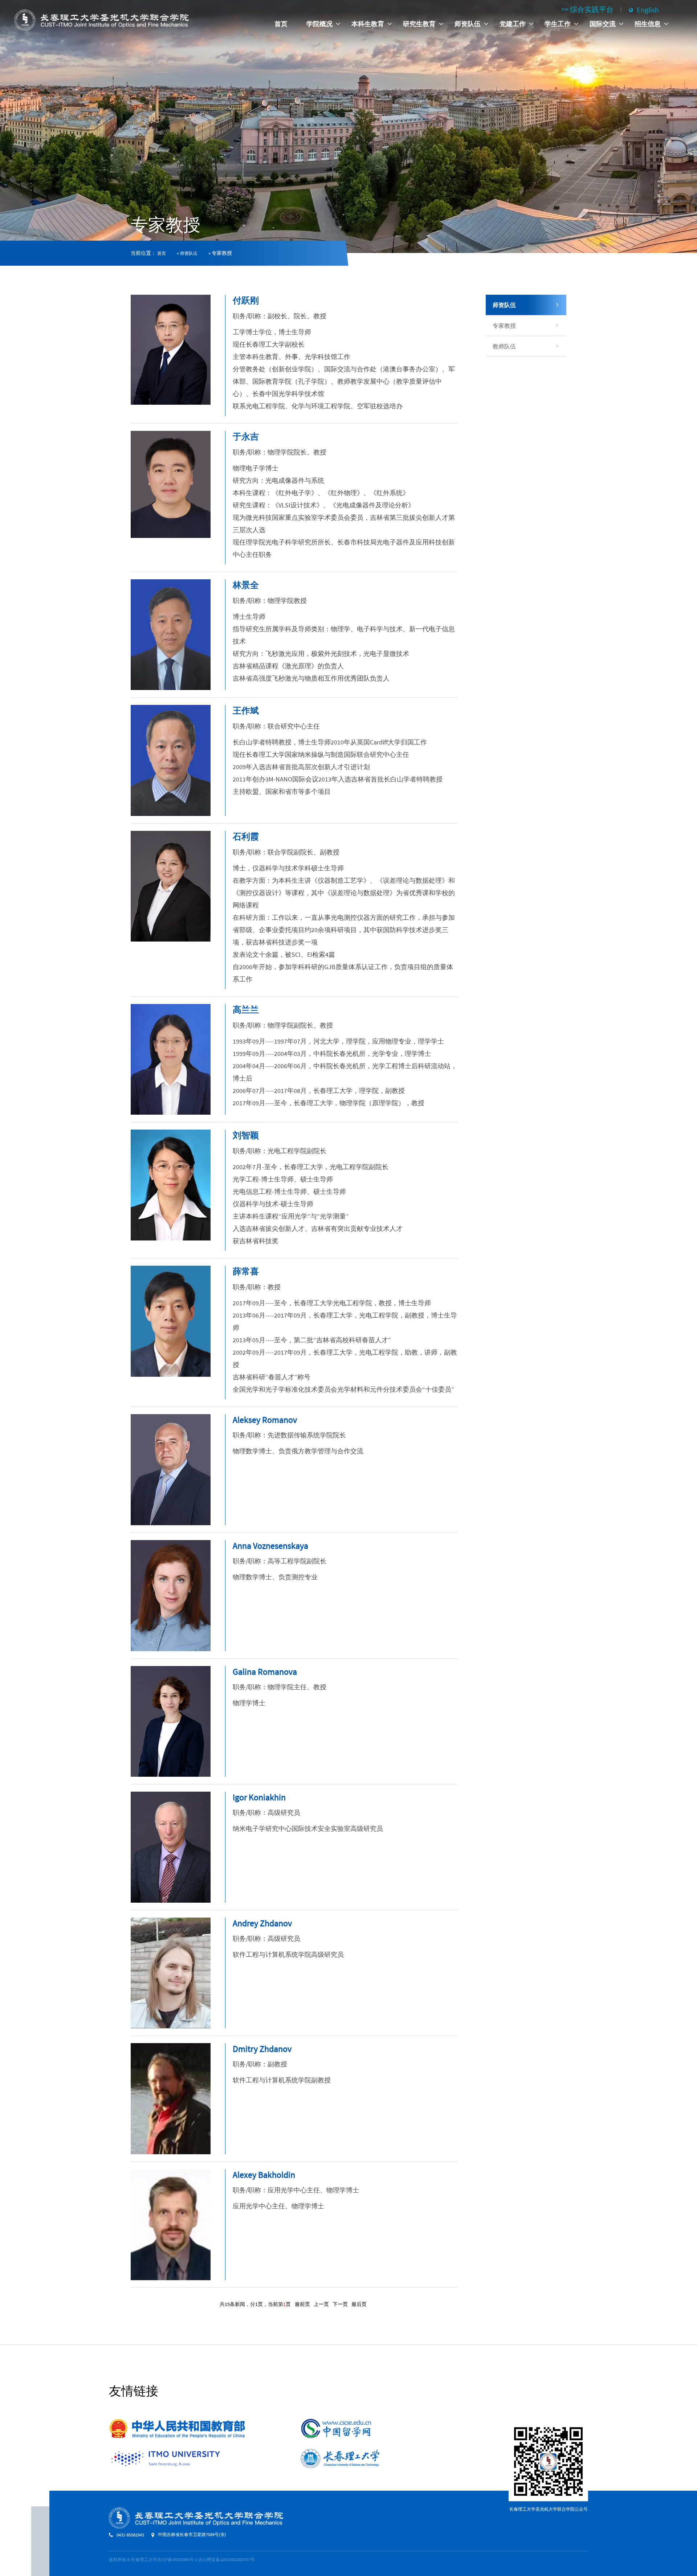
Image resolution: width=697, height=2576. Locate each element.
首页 (281, 24)
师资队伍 (189, 253)
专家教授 (504, 326)
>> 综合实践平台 (587, 9)
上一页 (321, 2304)
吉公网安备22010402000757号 (227, 2559)
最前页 (302, 2304)
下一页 (340, 2304)
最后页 (359, 2304)
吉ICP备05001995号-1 (177, 2559)
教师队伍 (504, 346)
